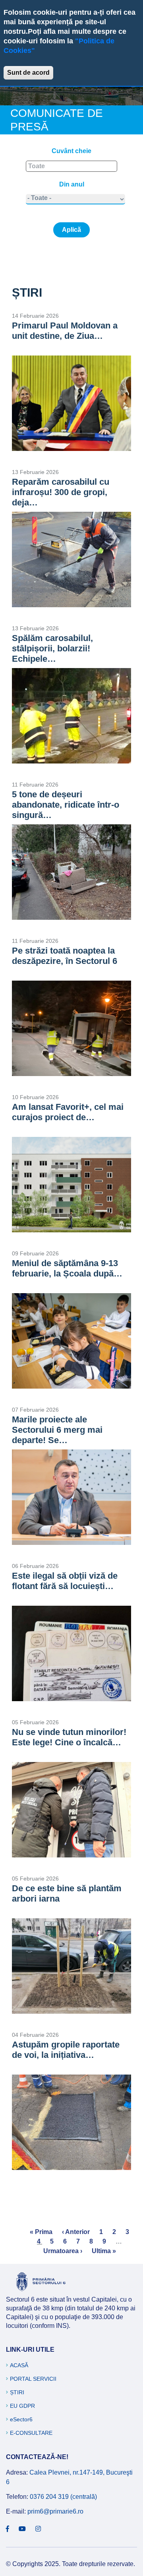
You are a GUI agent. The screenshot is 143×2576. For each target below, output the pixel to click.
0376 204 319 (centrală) (63, 2497)
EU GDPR (22, 2406)
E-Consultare (31, 2433)
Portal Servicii (33, 2379)
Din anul (72, 184)
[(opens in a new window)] (8, 2529)
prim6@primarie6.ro (55, 2511)
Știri (17, 2392)
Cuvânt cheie (71, 151)
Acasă (19, 2365)
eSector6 (21, 2419)
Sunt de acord (28, 73)
